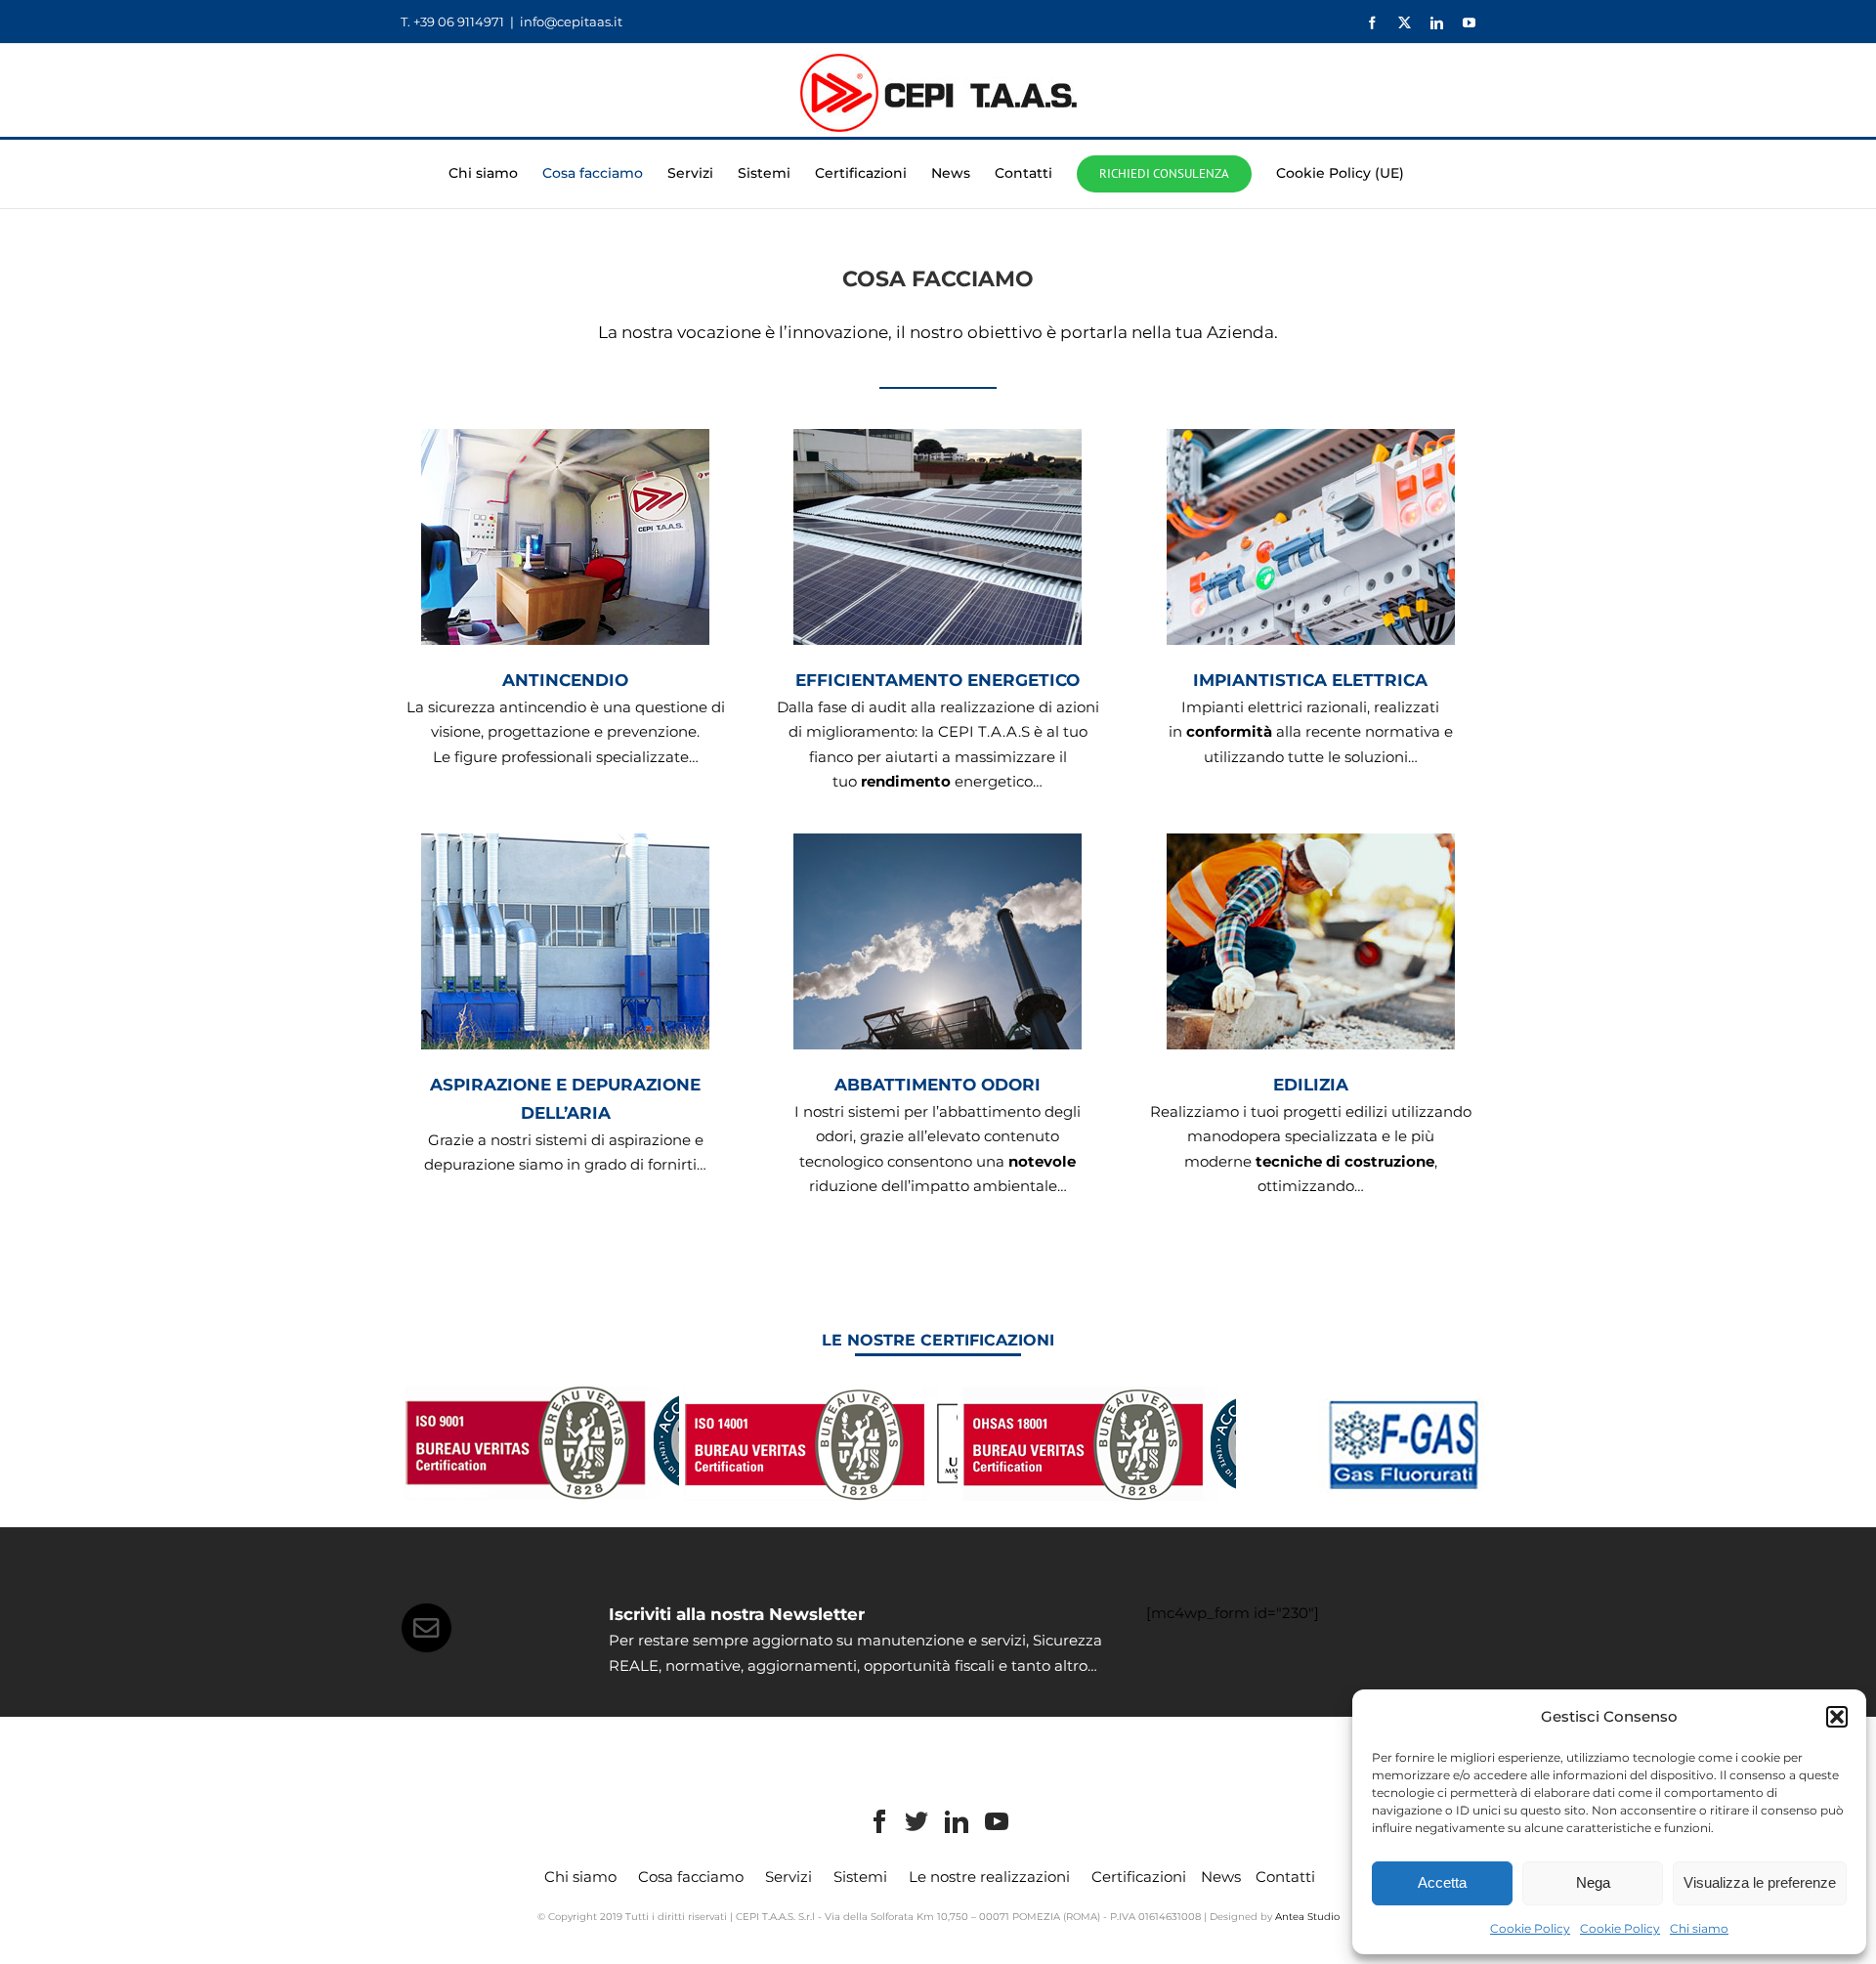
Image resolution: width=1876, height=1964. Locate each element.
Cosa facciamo (691, 1877)
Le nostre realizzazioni (989, 1877)
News (1221, 1877)
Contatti (1285, 1877)
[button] (1837, 1717)
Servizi (789, 1877)
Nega (1593, 1882)
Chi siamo (1699, 1928)
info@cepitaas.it (571, 21)
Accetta (1442, 1882)
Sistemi (860, 1877)
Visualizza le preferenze (1760, 1882)
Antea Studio (1307, 1917)
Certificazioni (1139, 1877)
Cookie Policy (1530, 1928)
